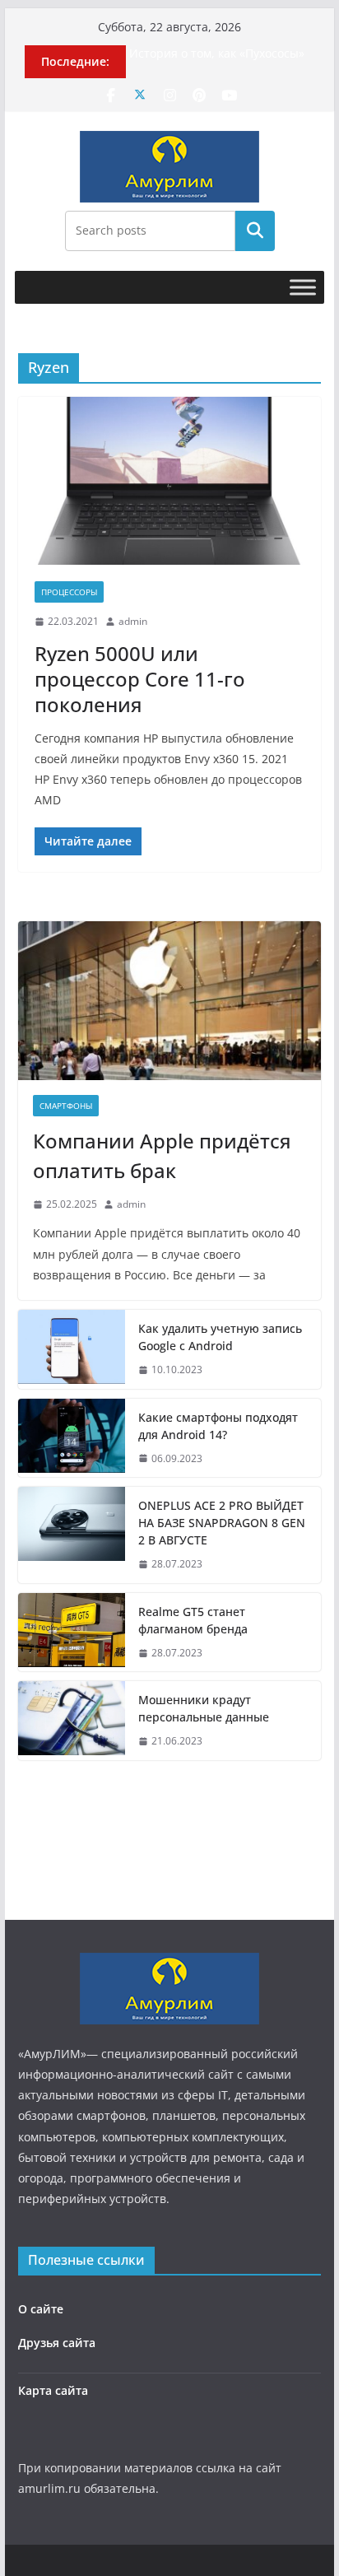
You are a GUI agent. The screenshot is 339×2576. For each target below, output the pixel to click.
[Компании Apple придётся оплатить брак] (169, 1001)
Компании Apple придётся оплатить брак (162, 1155)
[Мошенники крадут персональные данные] (72, 1721)
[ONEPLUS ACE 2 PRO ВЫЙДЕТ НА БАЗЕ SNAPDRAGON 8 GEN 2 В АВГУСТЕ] (72, 1535)
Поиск (255, 231)
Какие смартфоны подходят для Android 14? (218, 1426)
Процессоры (69, 592)
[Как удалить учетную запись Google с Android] (72, 1349)
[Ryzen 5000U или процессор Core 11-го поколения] (169, 481)
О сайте (41, 2309)
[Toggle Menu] (303, 287)
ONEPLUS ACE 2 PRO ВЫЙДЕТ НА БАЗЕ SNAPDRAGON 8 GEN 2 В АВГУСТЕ (222, 1523)
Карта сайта (53, 2390)
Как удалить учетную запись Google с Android (220, 1337)
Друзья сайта (57, 2343)
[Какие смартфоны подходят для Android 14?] (72, 1438)
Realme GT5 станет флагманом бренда (193, 1620)
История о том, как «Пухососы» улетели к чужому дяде (217, 61)
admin (133, 621)
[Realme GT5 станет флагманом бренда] (72, 1633)
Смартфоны (66, 1106)
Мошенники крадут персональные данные (204, 1708)
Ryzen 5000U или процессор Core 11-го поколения (140, 679)
